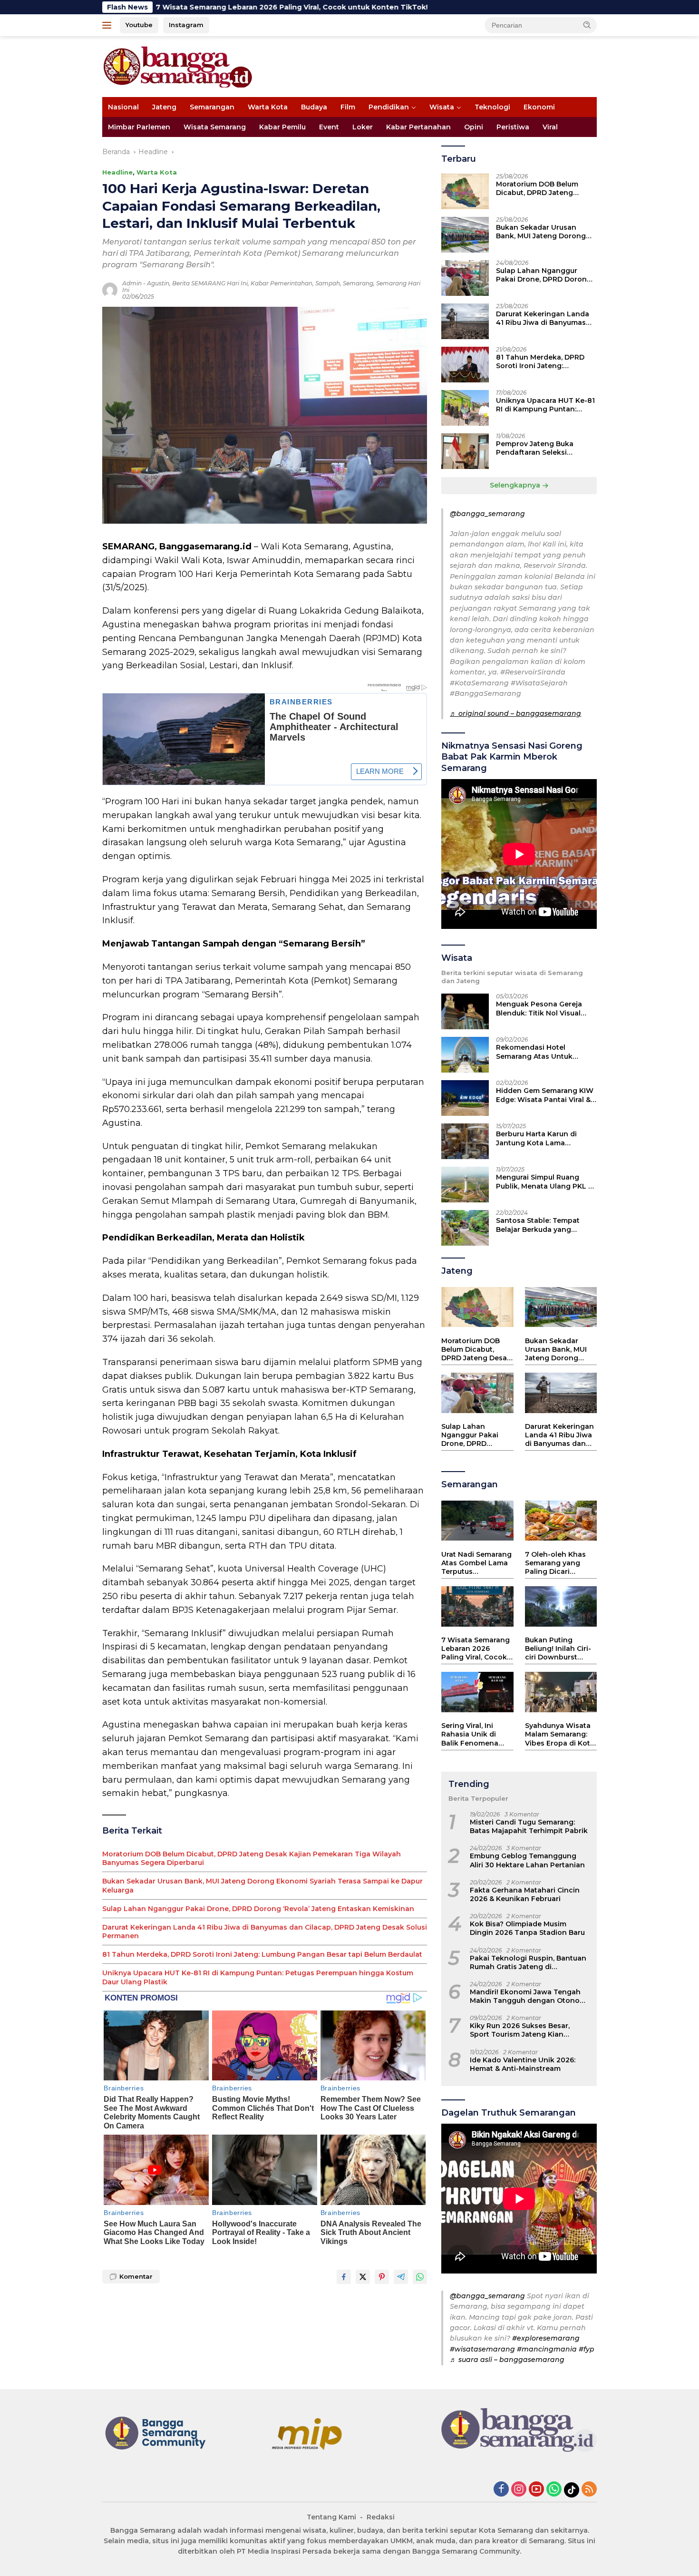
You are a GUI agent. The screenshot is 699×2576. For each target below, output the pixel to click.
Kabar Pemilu (282, 127)
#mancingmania (547, 2349)
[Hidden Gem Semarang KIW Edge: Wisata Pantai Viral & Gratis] (465, 1098)
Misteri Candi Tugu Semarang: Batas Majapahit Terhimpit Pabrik (529, 1827)
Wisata (442, 107)
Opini (474, 127)
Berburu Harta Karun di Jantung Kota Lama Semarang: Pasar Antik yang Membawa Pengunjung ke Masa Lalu (545, 1139)
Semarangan (212, 107)
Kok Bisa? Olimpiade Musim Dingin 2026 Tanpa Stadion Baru (527, 1929)
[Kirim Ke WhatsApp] (420, 2277)
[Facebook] (501, 2490)
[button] (587, 25)
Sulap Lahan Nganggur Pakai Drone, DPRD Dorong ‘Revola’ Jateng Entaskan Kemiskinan (258, 1909)
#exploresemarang (546, 2339)
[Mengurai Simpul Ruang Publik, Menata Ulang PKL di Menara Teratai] (465, 1185)
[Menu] (109, 25)
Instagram (186, 25)
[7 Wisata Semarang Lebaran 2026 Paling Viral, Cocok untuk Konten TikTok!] (477, 1606)
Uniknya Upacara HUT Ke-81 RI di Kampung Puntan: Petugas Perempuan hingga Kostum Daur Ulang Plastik (258, 1977)
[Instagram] (519, 2490)
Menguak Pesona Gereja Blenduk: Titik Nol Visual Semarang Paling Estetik (539, 1009)
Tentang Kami (331, 2517)
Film (348, 107)
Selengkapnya (516, 486)
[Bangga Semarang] (178, 66)
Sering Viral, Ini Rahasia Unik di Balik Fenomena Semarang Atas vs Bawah (473, 1735)
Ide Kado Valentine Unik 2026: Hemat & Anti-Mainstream (523, 2064)
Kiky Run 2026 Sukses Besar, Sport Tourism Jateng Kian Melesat (520, 2030)
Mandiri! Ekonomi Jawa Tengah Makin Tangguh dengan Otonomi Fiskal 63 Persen (529, 1997)
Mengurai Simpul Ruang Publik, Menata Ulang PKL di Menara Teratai (545, 1182)
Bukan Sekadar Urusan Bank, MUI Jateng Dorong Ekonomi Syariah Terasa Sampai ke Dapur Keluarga (262, 1885)
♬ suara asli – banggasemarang (507, 2360)
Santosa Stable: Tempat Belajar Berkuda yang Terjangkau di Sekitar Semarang (538, 1225)
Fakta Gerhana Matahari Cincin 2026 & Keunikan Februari (525, 1894)
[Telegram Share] (401, 2277)
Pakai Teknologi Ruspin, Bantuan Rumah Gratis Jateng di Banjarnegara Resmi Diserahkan (528, 1962)
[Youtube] (536, 2490)
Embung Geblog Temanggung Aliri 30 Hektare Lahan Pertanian (527, 1861)
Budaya (314, 107)
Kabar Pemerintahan (282, 283)
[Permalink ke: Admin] (110, 290)
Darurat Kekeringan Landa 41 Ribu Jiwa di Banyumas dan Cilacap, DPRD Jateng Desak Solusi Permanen (265, 1932)
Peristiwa (513, 127)
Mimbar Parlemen (139, 127)
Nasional (123, 107)
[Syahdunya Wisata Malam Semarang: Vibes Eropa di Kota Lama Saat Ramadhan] (561, 1692)
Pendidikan (389, 107)
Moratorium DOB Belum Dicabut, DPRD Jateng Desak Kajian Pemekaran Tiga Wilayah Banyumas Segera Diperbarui (252, 1858)
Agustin (158, 283)
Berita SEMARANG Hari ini (210, 283)
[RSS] (589, 2490)
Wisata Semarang (215, 127)
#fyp (587, 2349)
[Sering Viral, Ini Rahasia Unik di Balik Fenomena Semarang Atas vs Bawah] (477, 1692)
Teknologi (492, 107)
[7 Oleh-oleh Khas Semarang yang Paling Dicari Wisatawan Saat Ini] (561, 1521)
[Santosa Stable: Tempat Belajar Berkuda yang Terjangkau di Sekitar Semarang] (465, 1228)
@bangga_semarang (487, 514)
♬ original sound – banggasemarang (515, 714)
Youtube (139, 25)
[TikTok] (572, 2490)
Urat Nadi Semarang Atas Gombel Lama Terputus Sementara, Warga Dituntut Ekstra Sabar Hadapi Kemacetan (476, 1563)
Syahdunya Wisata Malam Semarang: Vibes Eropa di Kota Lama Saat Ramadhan (560, 1735)
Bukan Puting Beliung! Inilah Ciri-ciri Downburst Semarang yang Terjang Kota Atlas (558, 1649)
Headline (117, 172)
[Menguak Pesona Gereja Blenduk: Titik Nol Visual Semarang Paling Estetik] (465, 1011)
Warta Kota (268, 107)
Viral (550, 127)
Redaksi (381, 2517)
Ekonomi (539, 107)
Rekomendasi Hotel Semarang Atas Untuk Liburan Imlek (534, 1052)
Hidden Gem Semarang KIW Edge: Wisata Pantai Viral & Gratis (545, 1095)
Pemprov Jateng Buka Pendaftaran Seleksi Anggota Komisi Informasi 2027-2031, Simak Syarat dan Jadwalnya (546, 449)
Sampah (328, 283)
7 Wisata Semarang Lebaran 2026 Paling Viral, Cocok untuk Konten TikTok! (476, 1649)
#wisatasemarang (482, 2349)
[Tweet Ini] (363, 2277)
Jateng (164, 107)
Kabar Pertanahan (418, 127)
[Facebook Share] (344, 2277)
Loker (363, 127)
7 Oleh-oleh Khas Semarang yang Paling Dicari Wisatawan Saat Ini (559, 1563)
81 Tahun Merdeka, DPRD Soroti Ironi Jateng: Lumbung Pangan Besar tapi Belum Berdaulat (262, 1954)
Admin (132, 283)
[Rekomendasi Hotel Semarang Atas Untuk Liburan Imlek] (465, 1055)
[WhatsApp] (554, 2490)
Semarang (358, 283)
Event (329, 127)
